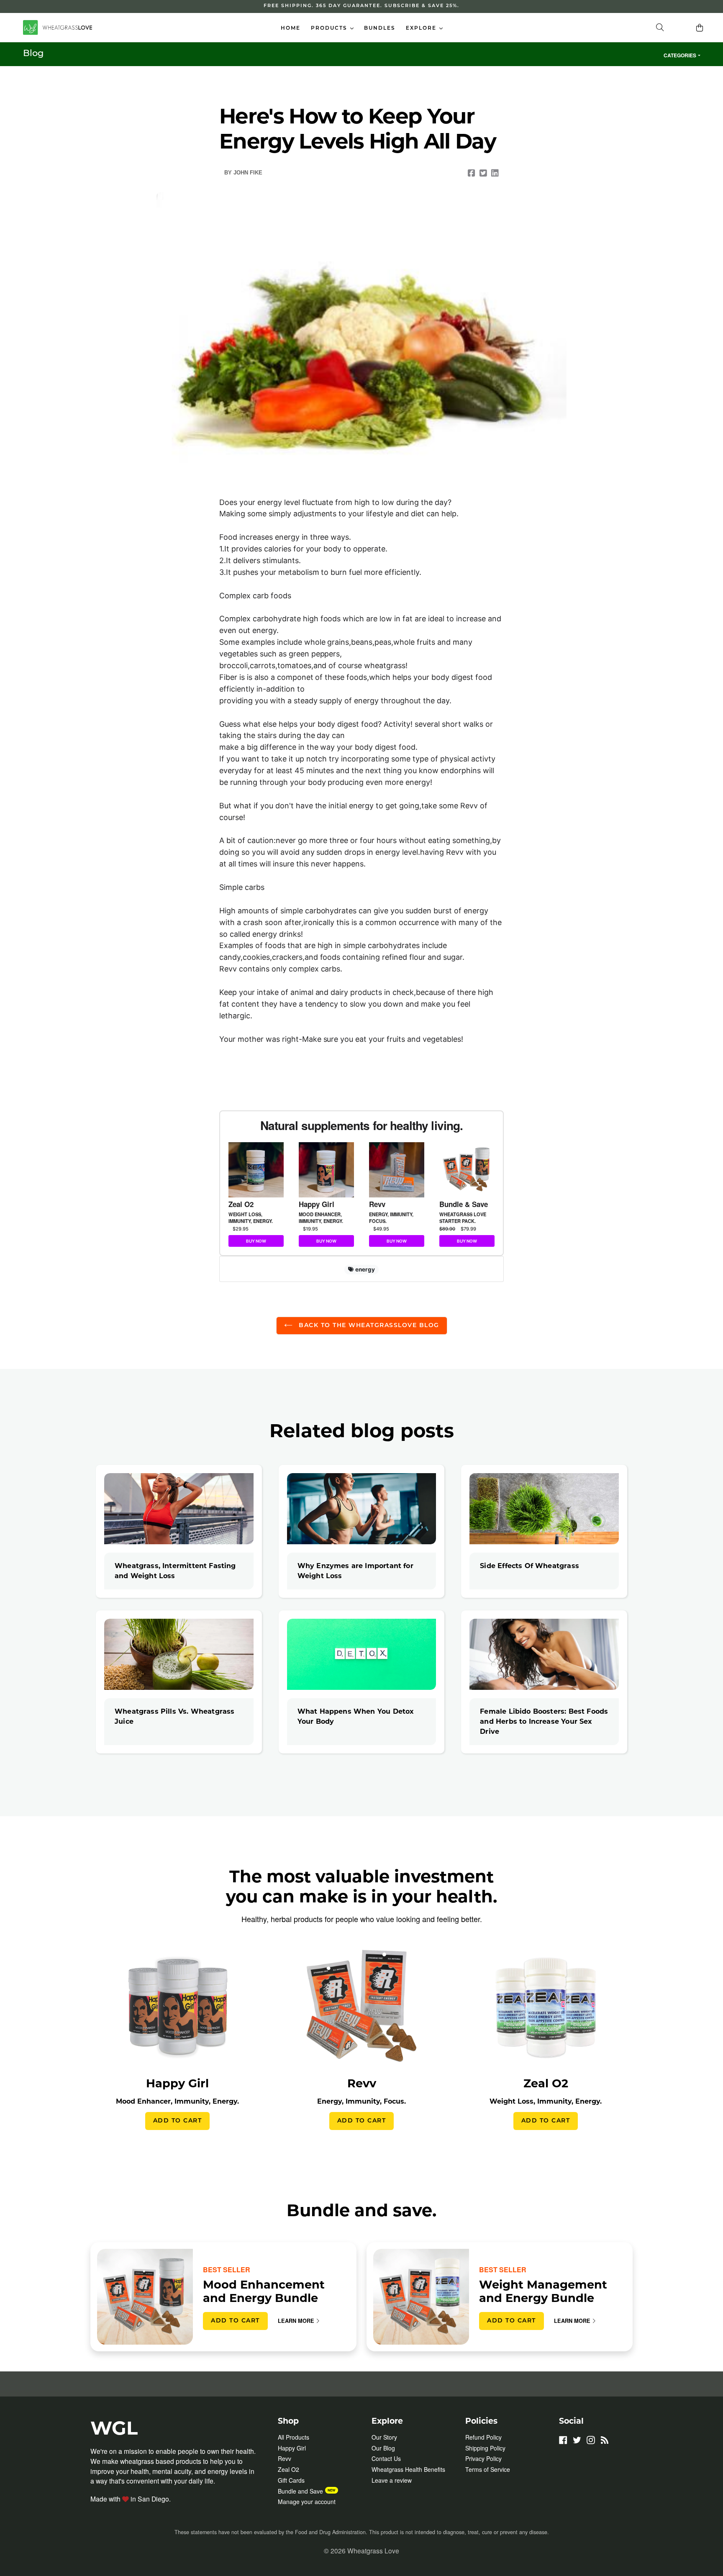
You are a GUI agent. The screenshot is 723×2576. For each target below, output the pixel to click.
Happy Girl (292, 2448)
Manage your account (307, 2502)
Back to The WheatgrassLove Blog (368, 1326)
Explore (426, 28)
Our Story (384, 2437)
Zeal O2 (288, 2469)
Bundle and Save (300, 2491)
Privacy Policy (483, 2458)
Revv (285, 2458)
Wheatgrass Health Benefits (408, 2469)
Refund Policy (483, 2437)
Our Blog (383, 2448)
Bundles (380, 28)
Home (291, 28)
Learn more (296, 2321)
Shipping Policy (485, 2448)
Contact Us (386, 2458)
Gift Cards (291, 2480)
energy (364, 1269)
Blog (33, 54)
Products (334, 28)
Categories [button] (680, 55)
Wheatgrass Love (373, 2550)
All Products (294, 2437)
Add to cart (178, 2121)
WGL (114, 2428)
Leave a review (392, 2480)
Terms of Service (488, 2469)
